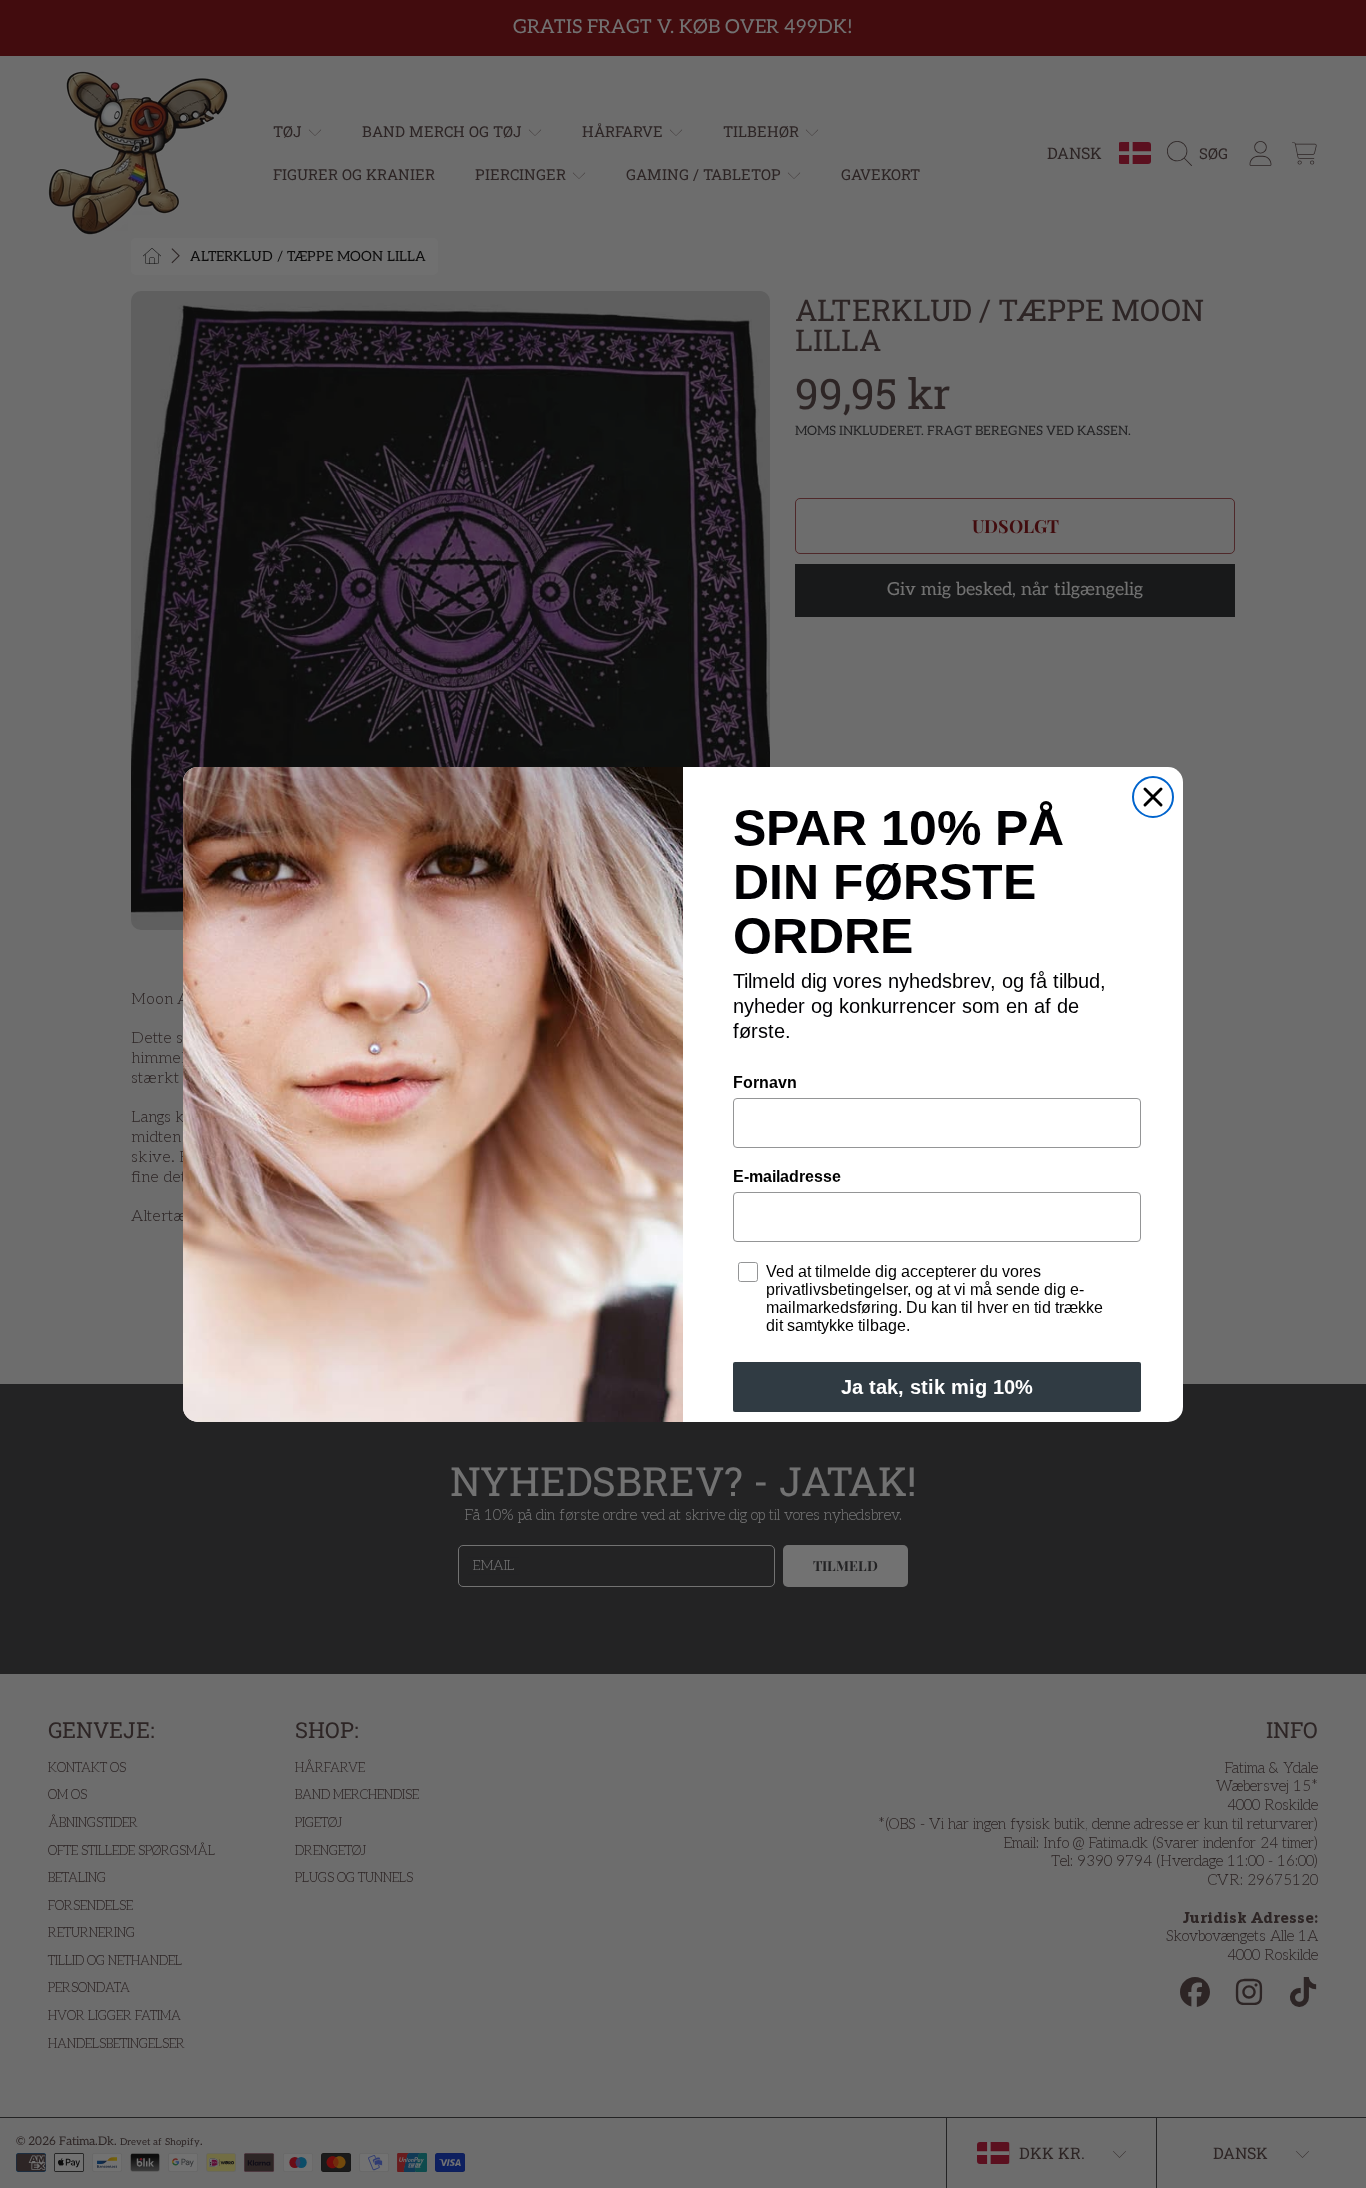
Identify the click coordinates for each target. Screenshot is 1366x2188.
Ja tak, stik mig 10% (937, 1387)
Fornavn (765, 1082)
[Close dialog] (1153, 797)
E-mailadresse (787, 1176)
